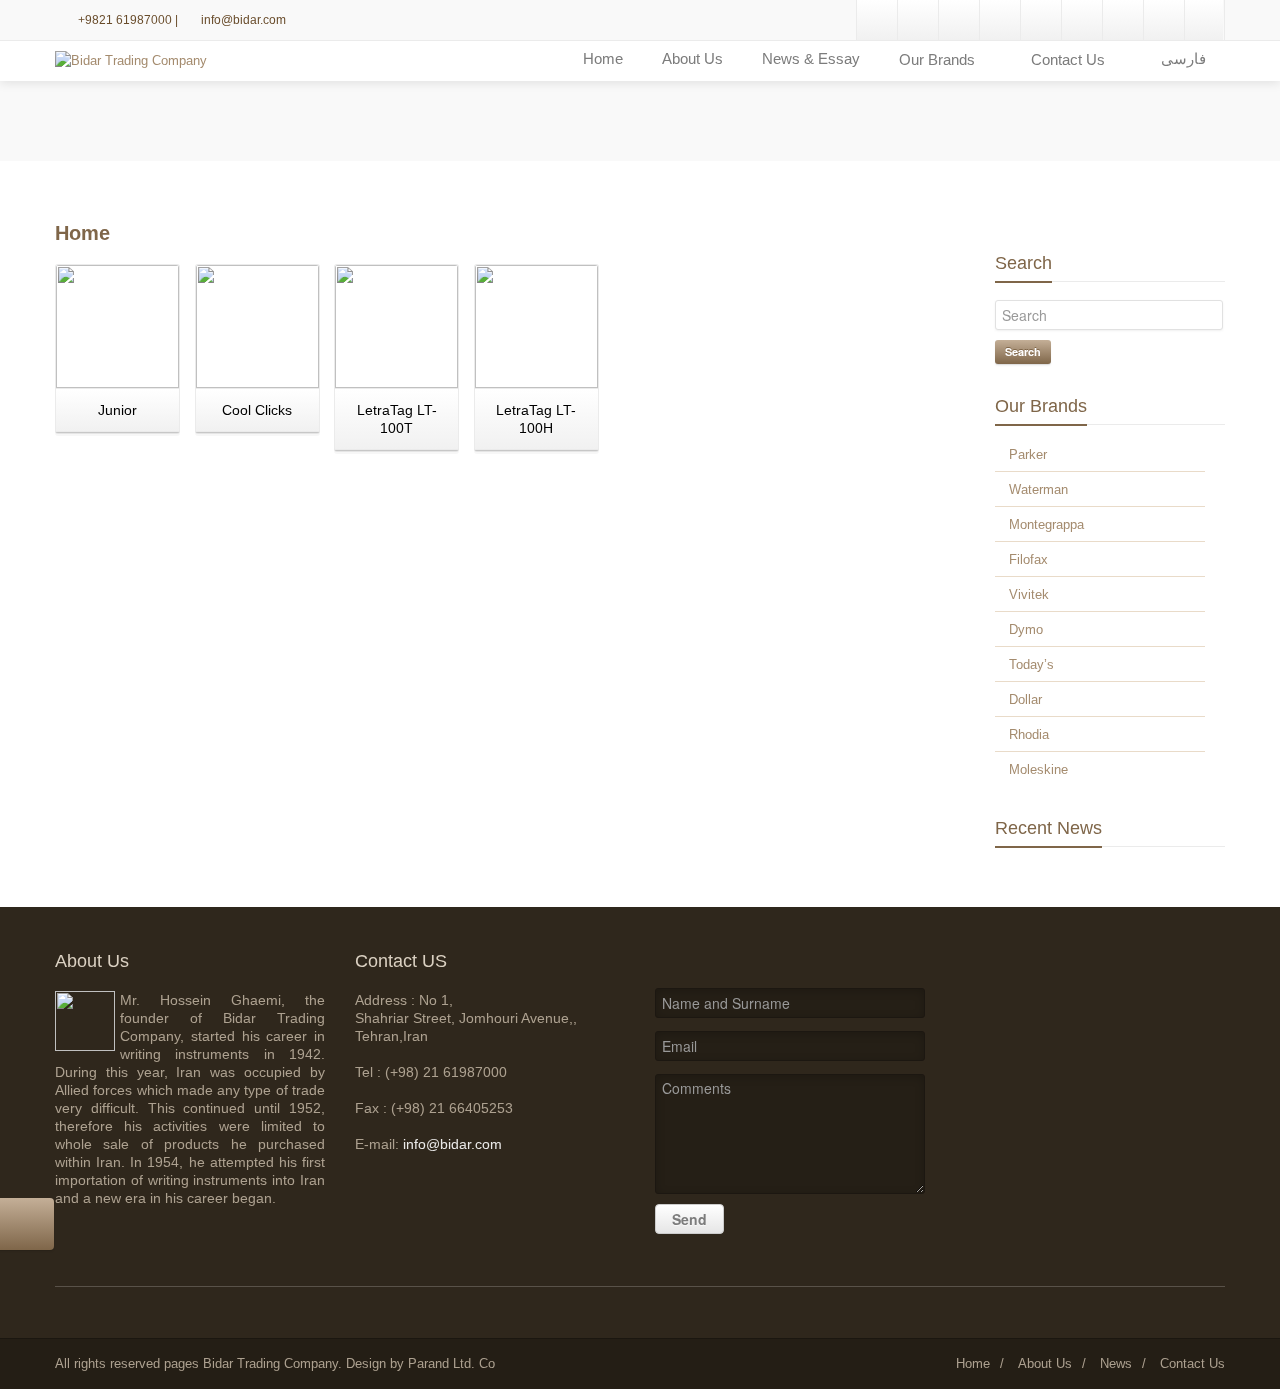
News (1116, 1363)
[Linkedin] (918, 20)
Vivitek (1029, 594)
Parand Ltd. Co (451, 1363)
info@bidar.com (243, 20)
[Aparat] (1164, 20)
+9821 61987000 (126, 20)
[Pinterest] (1000, 20)
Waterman (1038, 489)
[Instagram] (959, 20)
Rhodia (1029, 734)
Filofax (1028, 559)
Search (1023, 351)
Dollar (1025, 699)
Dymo (1026, 629)
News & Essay (811, 58)
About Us (692, 58)
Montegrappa (1046, 524)
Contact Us (1192, 1363)
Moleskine (1038, 769)
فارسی (1183, 58)
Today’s (1031, 664)
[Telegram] (1123, 20)
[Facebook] (1041, 20)
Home (603, 58)
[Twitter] (1082, 20)
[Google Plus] (877, 20)
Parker (1028, 454)
